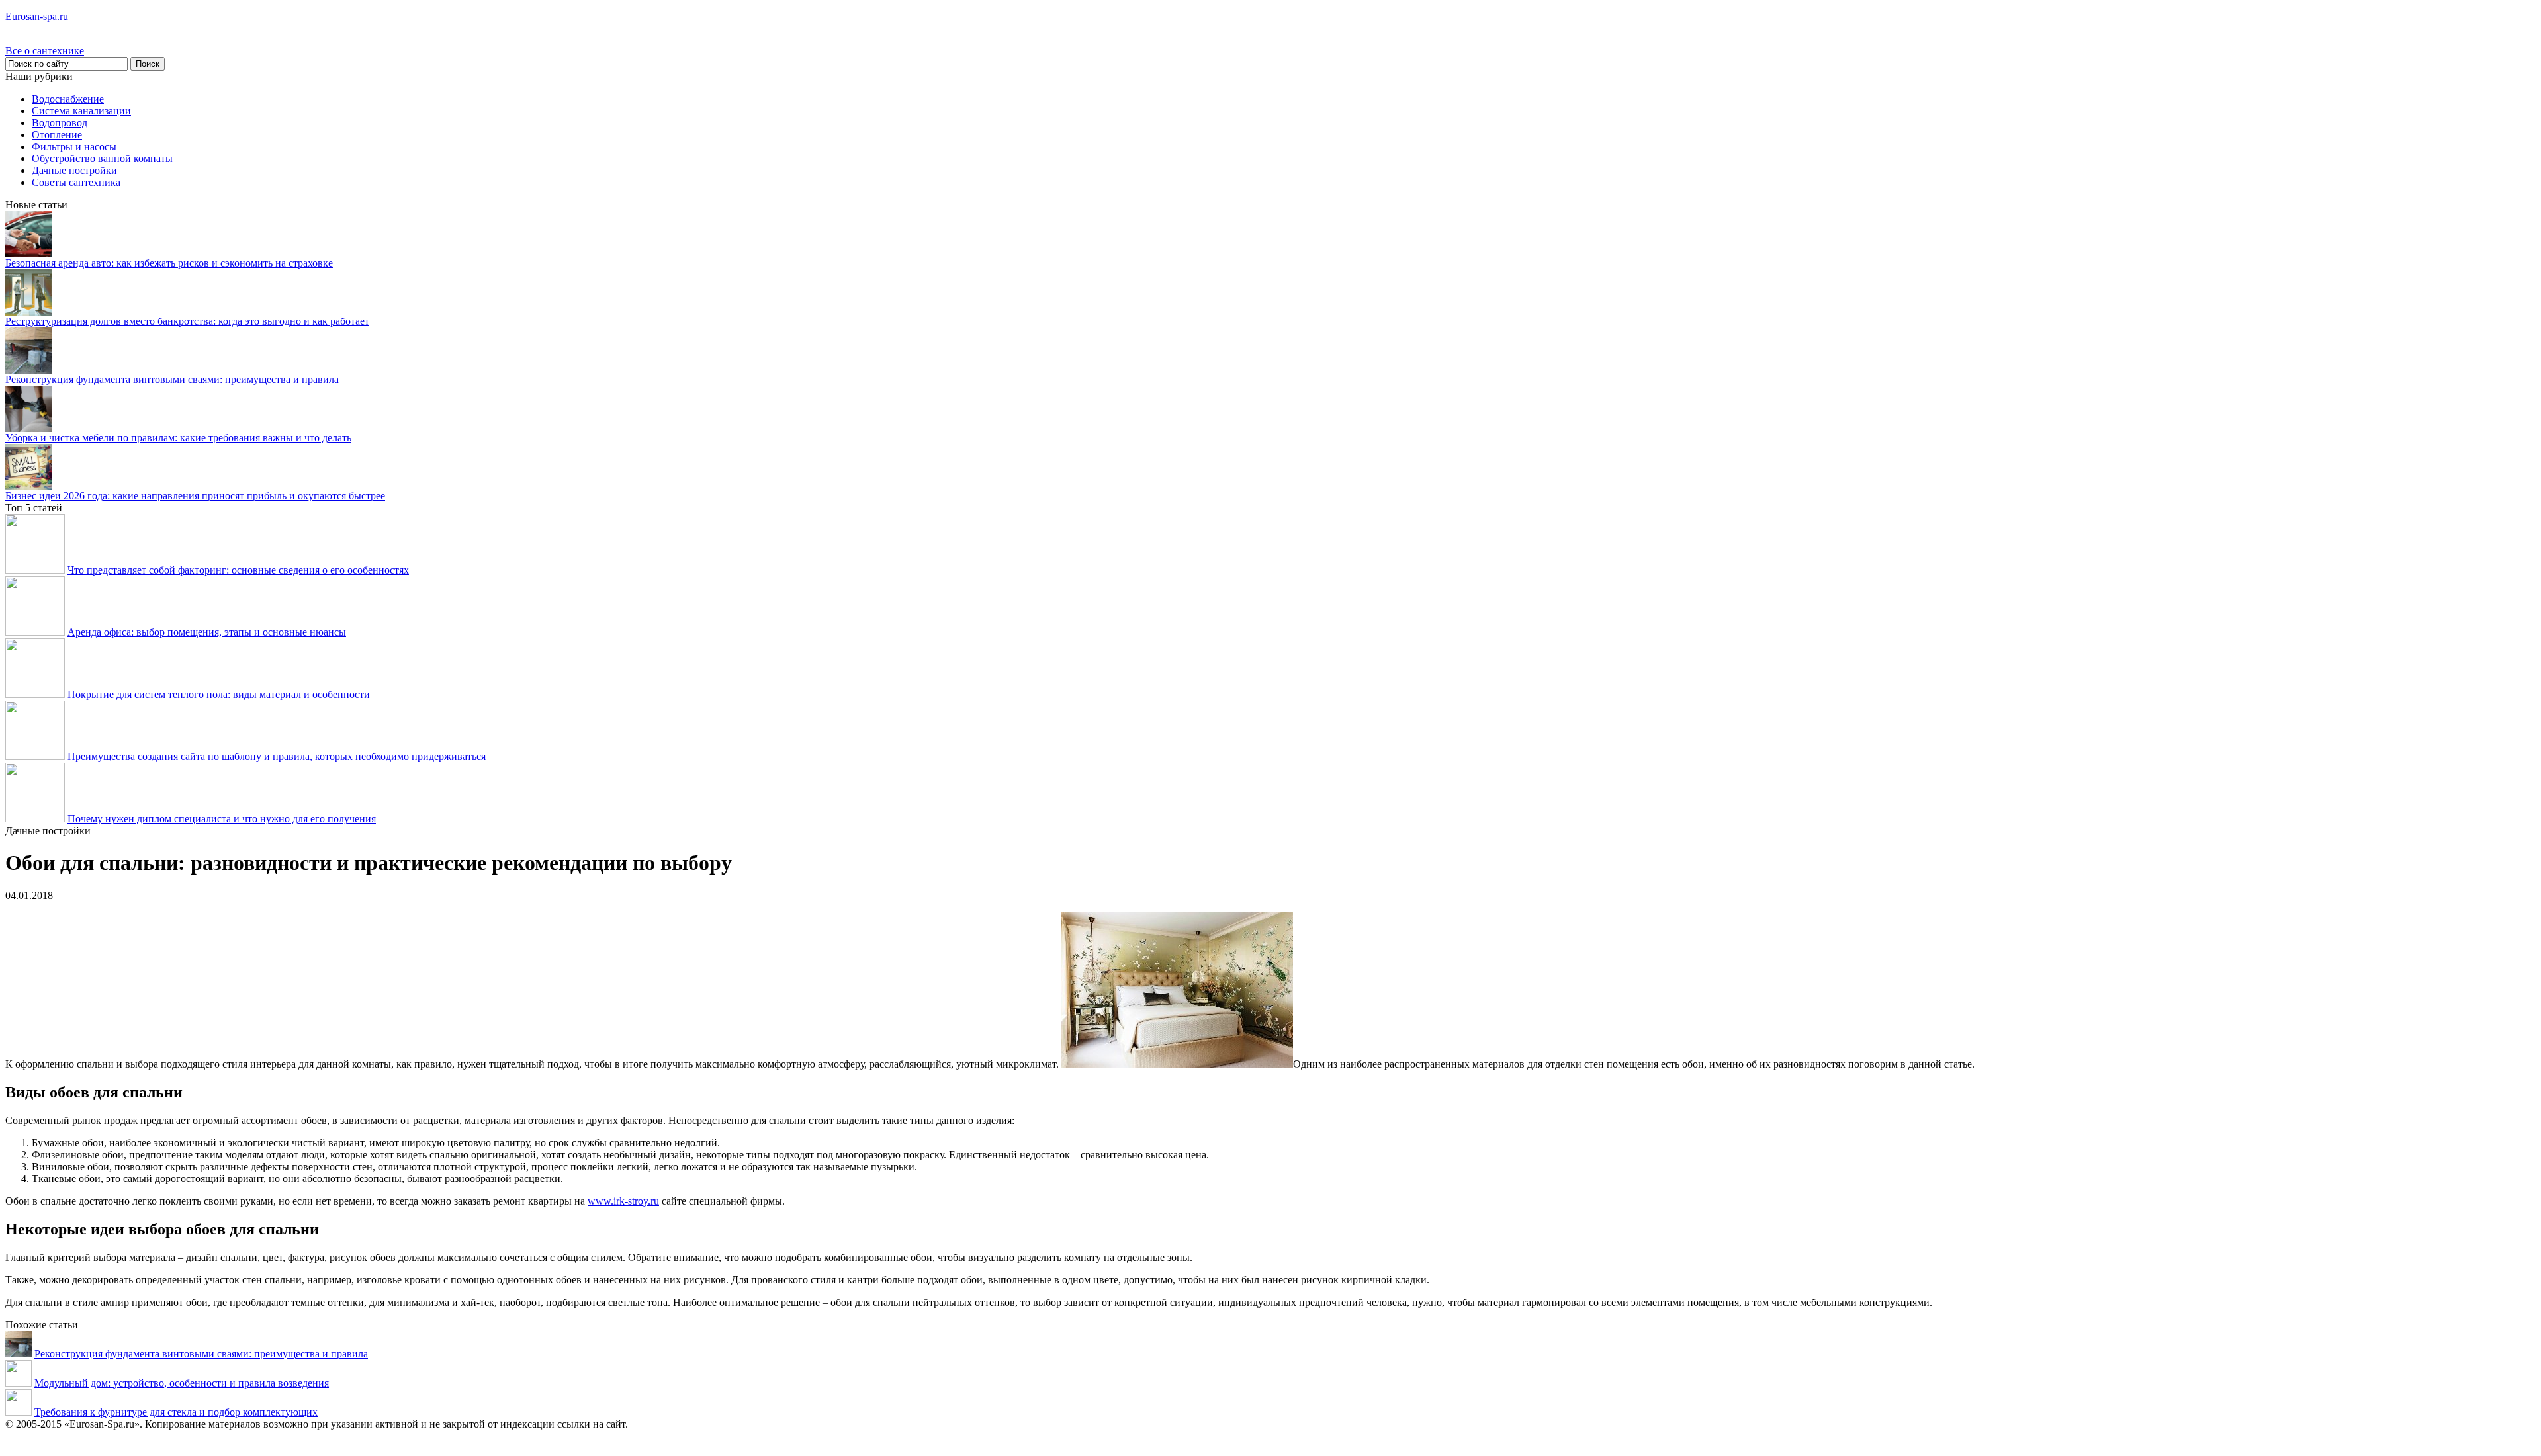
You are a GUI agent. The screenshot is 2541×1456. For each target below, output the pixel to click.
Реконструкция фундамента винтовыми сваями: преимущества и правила (172, 379)
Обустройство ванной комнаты (102, 158)
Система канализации (81, 111)
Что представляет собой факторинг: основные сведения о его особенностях (238, 570)
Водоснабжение (68, 99)
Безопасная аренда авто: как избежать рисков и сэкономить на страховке (169, 263)
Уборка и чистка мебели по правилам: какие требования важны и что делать (178, 438)
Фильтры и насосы (74, 147)
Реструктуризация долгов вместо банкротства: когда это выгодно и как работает (187, 321)
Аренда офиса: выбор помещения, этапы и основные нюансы (207, 632)
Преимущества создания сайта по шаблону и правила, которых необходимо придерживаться (277, 756)
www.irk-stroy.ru (623, 1201)
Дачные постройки (74, 170)
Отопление (57, 135)
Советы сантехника (76, 182)
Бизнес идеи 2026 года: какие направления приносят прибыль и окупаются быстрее (195, 496)
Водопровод (60, 123)
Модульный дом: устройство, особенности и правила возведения (182, 1383)
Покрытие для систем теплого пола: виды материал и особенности (219, 694)
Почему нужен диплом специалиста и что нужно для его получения (222, 819)
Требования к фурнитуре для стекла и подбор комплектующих (176, 1412)
